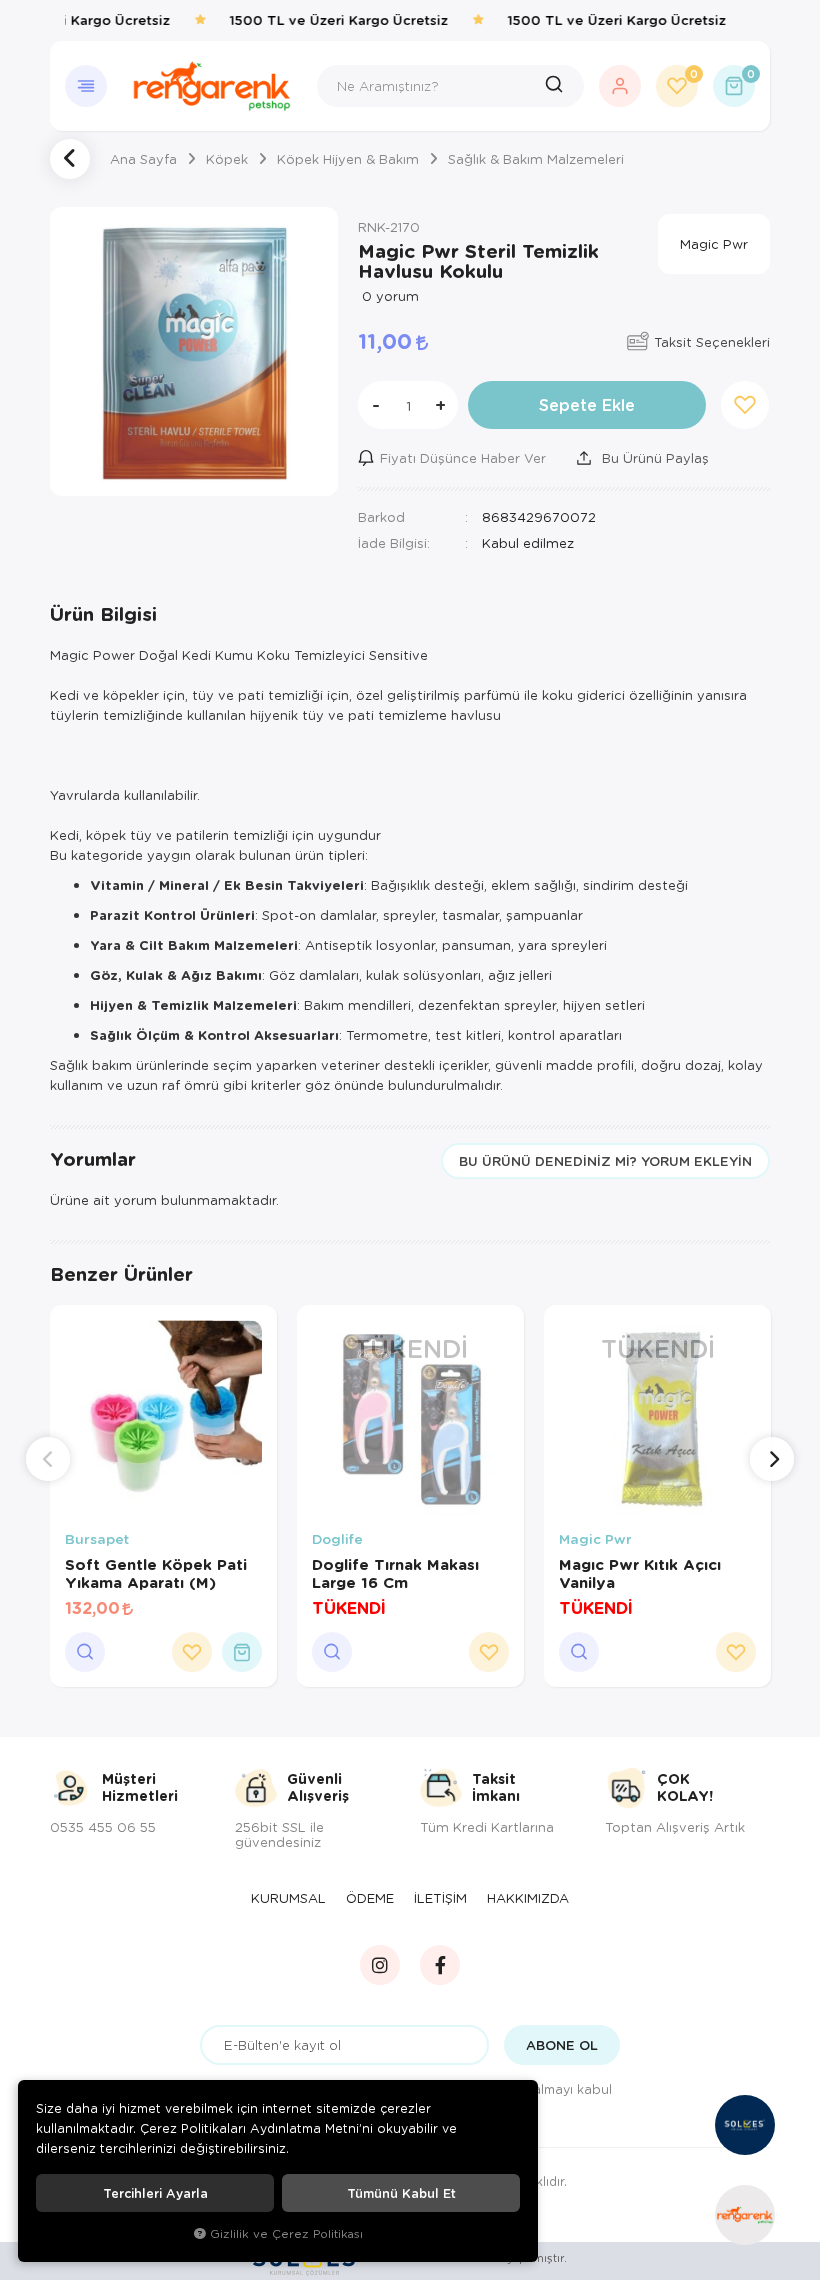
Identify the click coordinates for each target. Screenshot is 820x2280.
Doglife (337, 1539)
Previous (48, 1459)
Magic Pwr (595, 1539)
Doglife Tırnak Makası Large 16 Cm (395, 1573)
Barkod (381, 516)
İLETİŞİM (440, 1898)
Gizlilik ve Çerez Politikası (286, 2233)
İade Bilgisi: (394, 542)
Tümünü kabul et (401, 2193)
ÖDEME (370, 1898)
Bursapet (97, 1539)
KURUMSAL (288, 1898)
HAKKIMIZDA (528, 1898)
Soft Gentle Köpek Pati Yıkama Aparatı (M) (156, 1573)
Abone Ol (562, 2045)
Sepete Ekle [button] (587, 404)
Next (772, 1459)
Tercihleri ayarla (155, 2193)
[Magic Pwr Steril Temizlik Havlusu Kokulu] (194, 351)
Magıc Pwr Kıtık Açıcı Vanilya (640, 1573)
